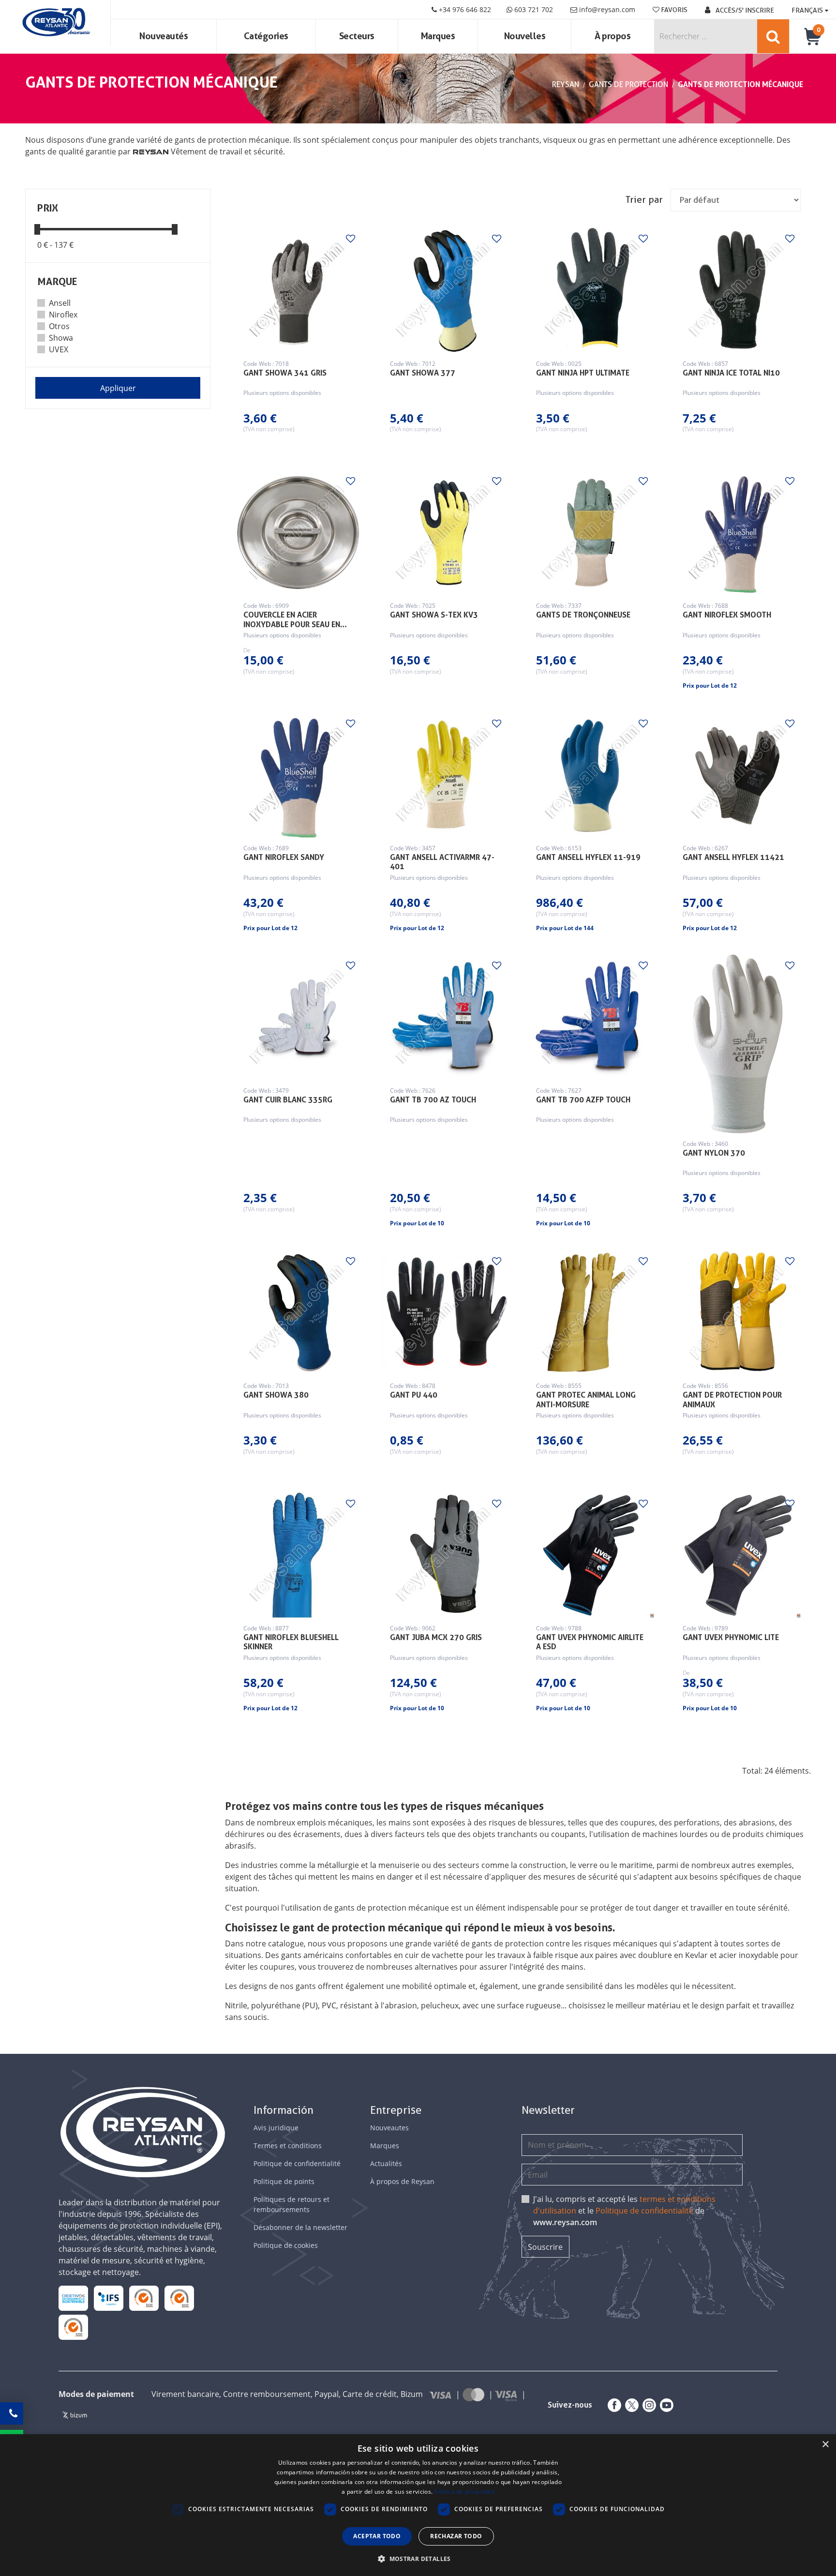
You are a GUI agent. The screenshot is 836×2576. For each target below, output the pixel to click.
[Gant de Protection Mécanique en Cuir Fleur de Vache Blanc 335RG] (299, 1017)
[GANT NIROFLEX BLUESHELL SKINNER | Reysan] (299, 1555)
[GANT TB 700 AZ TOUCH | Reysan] (445, 1017)
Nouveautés (164, 36)
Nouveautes (389, 2128)
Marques (438, 36)
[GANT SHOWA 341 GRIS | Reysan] (299, 290)
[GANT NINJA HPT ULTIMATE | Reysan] (591, 290)
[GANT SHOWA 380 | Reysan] (299, 1313)
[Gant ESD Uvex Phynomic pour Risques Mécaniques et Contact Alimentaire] (591, 1555)
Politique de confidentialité (297, 2163)
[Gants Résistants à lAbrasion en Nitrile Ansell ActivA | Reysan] (445, 775)
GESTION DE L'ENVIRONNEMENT (73, 2327)
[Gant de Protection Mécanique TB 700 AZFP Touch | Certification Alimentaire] (591, 1017)
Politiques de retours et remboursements (291, 2204)
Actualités (386, 2163)
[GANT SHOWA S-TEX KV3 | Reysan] (445, 533)
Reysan (566, 84)
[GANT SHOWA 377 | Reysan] (445, 290)
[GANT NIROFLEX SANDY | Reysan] (299, 775)
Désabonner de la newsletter (300, 2227)
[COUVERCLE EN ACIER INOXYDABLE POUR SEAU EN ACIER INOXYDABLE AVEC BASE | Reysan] (299, 533)
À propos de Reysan (402, 2181)
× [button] (825, 2445)
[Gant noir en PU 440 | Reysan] (445, 1313)
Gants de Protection (628, 84)
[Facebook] (612, 2405)
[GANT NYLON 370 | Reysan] (738, 1044)
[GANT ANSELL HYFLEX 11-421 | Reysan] (738, 775)
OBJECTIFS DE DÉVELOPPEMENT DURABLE (73, 2298)
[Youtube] (665, 2405)
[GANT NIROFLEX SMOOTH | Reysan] (738, 533)
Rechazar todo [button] (456, 2536)
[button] (418, 2559)
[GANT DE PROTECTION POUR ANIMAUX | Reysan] (738, 1313)
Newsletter (548, 2110)
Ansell (60, 303)
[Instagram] (647, 2405)
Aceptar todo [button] (377, 2536)
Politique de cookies (286, 2245)
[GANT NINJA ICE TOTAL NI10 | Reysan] (738, 290)
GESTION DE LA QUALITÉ (179, 2298)
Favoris (673, 10)
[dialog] (418, 2505)
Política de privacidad (464, 2492)
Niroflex (63, 315)
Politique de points (284, 2181)
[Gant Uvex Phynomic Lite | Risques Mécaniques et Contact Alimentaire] (738, 1555)
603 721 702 (533, 9)
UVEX (59, 349)
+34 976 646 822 (464, 9)
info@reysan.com (607, 9)
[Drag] (37, 229)
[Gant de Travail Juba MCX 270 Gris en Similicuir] (445, 1555)
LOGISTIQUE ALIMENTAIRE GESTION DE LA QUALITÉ (109, 2298)
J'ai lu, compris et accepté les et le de (624, 2211)
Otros (59, 326)
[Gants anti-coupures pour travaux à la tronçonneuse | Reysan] (591, 533)
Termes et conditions (288, 2146)
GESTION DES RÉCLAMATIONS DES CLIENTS (144, 2298)
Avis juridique (276, 2128)
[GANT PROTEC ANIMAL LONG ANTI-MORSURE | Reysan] (591, 1313)
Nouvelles (525, 36)
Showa (61, 338)
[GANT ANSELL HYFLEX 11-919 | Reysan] (591, 775)
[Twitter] (630, 2405)
